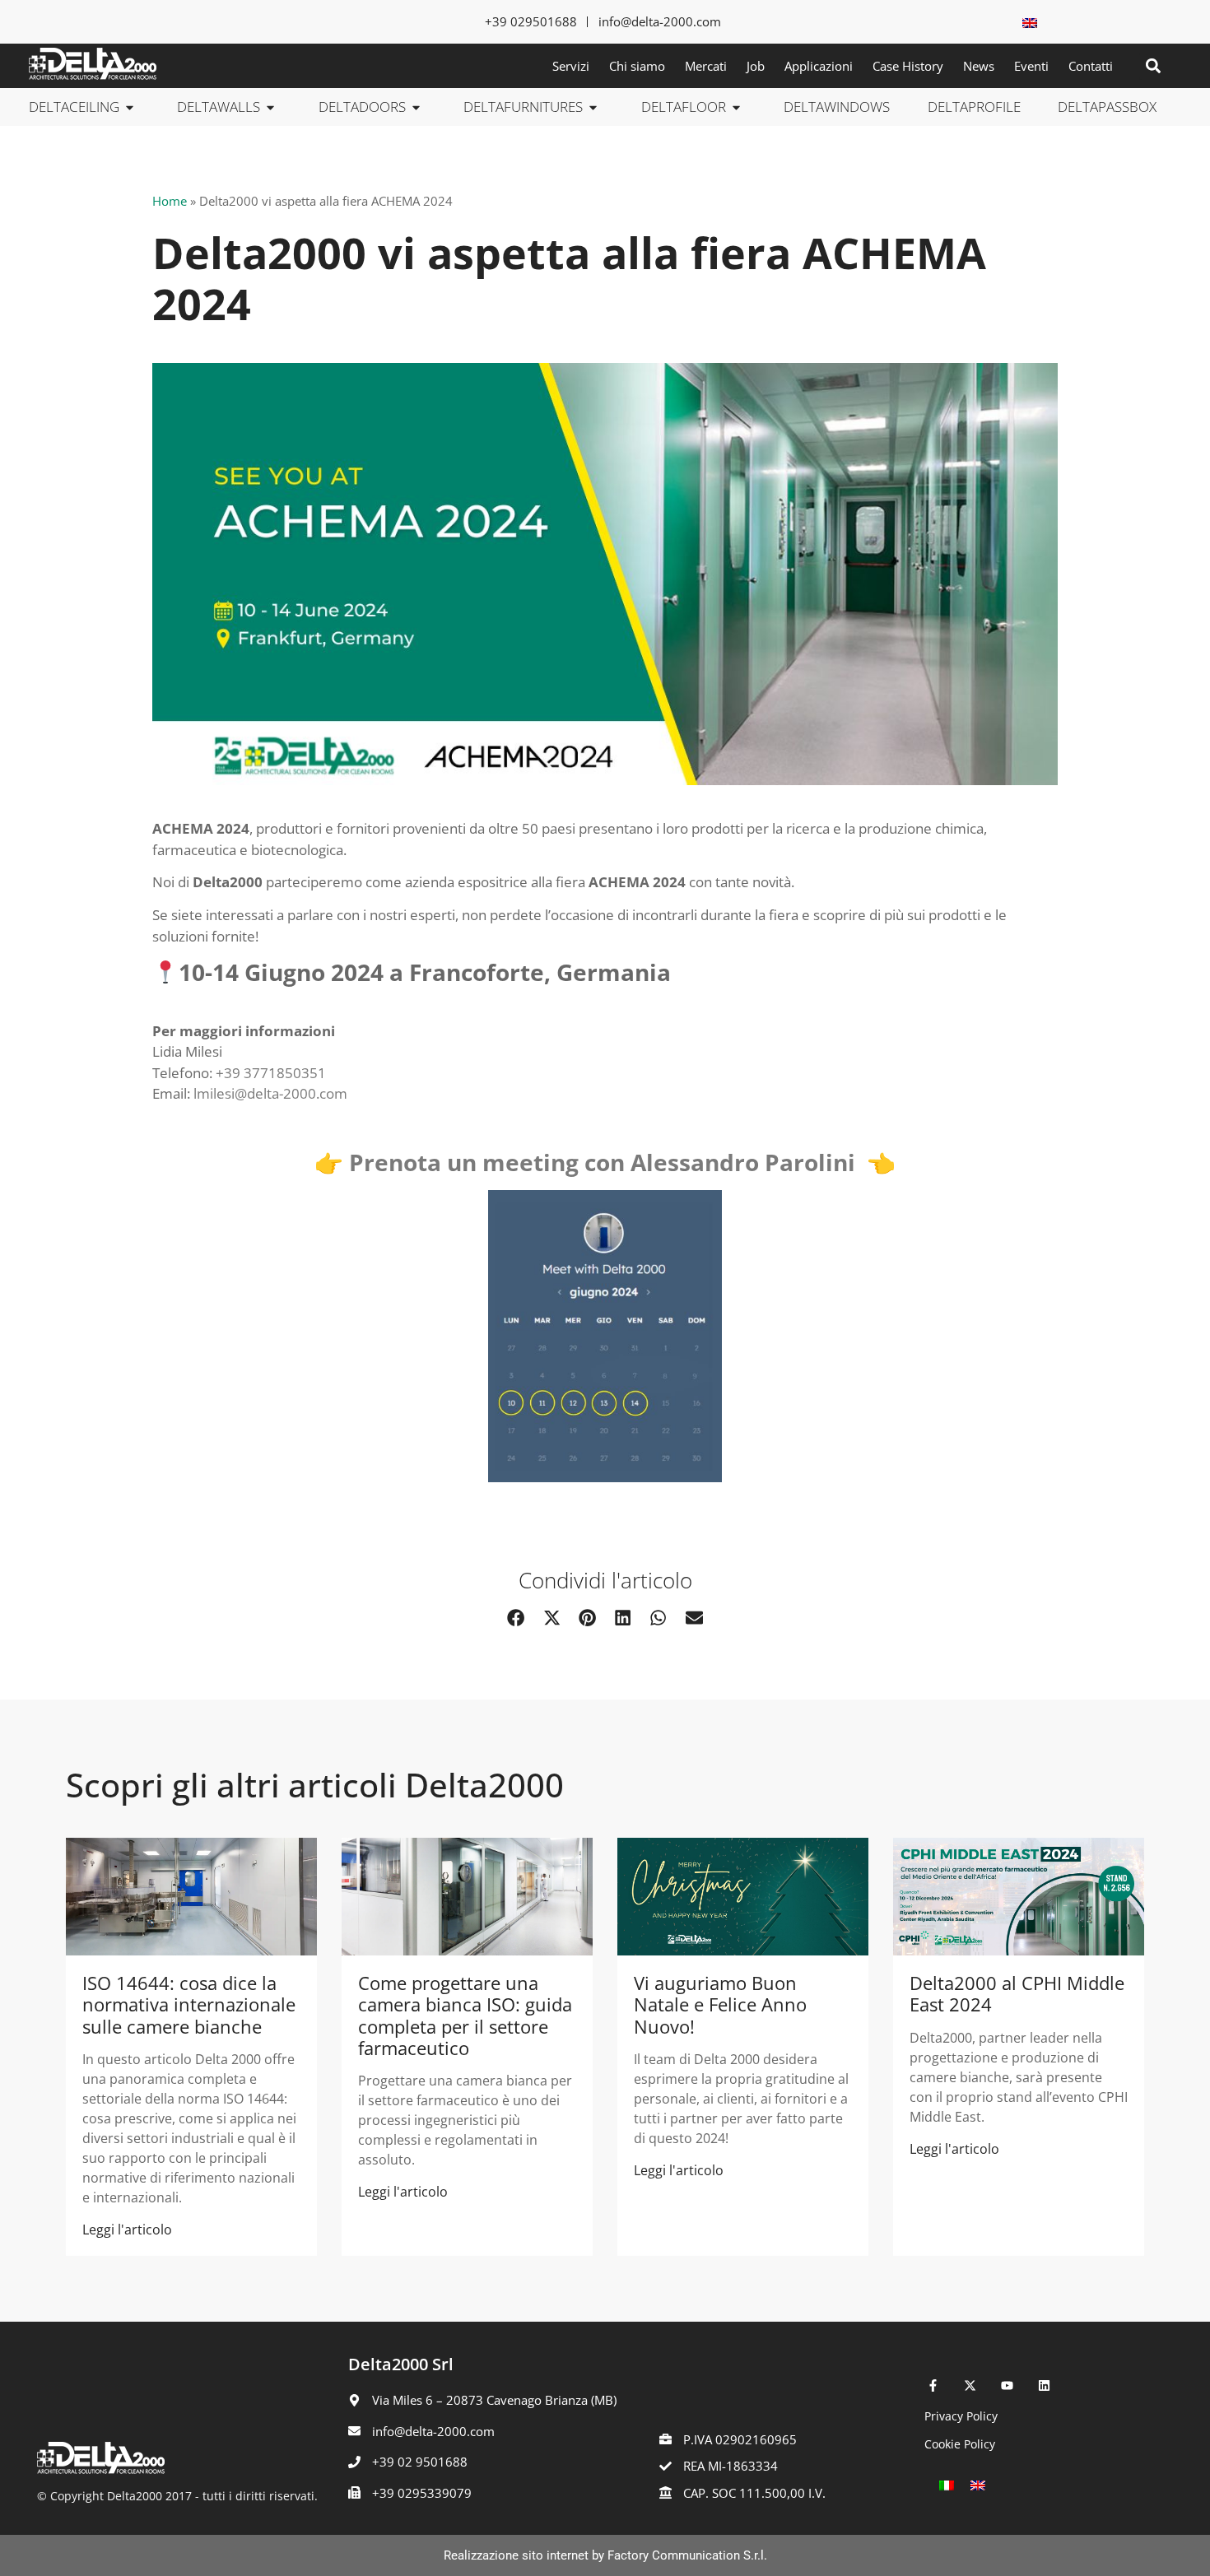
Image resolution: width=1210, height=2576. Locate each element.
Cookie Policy (960, 2444)
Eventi (1031, 66)
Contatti (1091, 66)
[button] (1153, 66)
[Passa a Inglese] (1030, 22)
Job (756, 66)
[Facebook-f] (933, 2385)
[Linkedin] (1044, 2385)
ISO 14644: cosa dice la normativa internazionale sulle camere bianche (189, 2004)
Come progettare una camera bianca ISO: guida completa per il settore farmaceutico (465, 2015)
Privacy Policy (961, 2416)
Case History (908, 66)
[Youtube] (1007, 2385)
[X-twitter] (970, 2385)
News (979, 66)
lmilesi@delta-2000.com (270, 1093)
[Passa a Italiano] (947, 2484)
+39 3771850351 (271, 1073)
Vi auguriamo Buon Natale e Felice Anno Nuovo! (720, 2004)
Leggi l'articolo (127, 2230)
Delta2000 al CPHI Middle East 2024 (1017, 1993)
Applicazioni (819, 66)
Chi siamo (637, 66)
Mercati (706, 66)
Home (170, 201)
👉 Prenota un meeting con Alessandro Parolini (591, 1162)
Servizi (571, 66)
